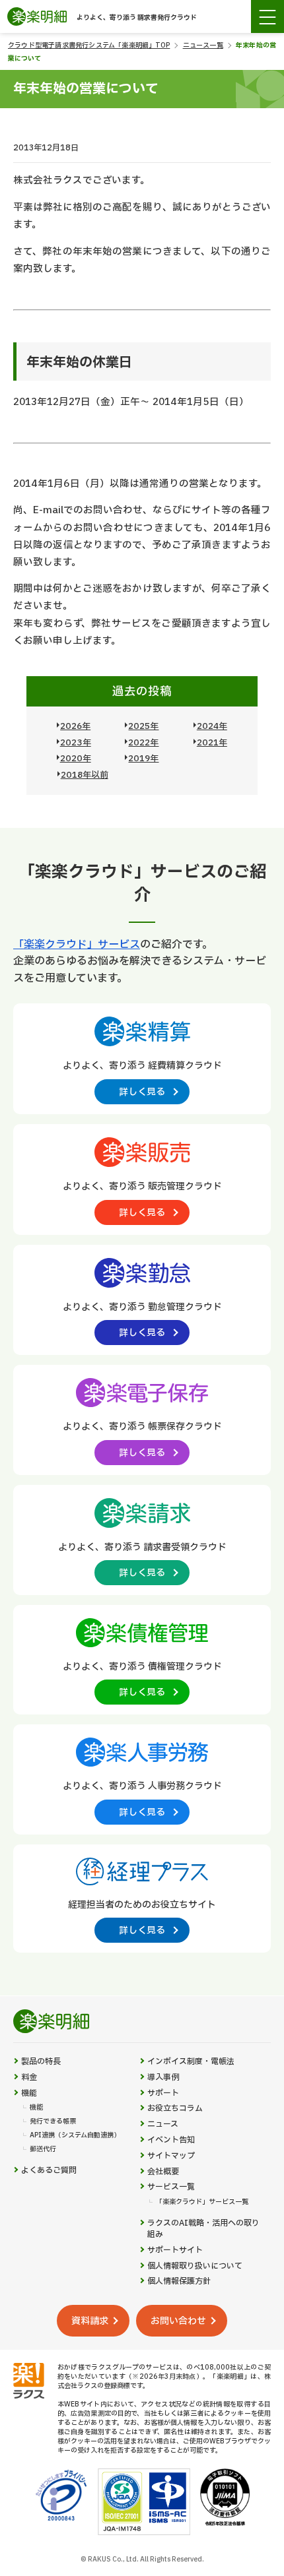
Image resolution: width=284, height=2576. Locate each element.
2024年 (212, 726)
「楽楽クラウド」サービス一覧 (202, 2202)
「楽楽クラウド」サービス (77, 945)
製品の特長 (41, 2062)
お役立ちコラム (175, 2109)
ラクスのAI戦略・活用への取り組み (203, 2229)
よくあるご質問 (49, 2171)
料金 (29, 2078)
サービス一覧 (171, 2187)
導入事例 (163, 2078)
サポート (163, 2093)
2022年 (143, 743)
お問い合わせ (178, 2321)
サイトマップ (171, 2156)
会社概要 (163, 2172)
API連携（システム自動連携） (75, 2135)
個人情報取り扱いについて (195, 2266)
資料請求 (90, 2321)
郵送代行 (43, 2149)
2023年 (76, 743)
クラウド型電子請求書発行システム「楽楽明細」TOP (89, 45)
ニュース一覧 (203, 45)
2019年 (143, 759)
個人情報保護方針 (179, 2281)
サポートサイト (175, 2250)
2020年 (76, 759)
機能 (29, 2093)
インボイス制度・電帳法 (191, 2062)
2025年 (143, 726)
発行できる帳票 (53, 2121)
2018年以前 (85, 775)
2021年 (212, 743)
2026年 (75, 726)
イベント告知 (171, 2140)
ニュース (163, 2124)
